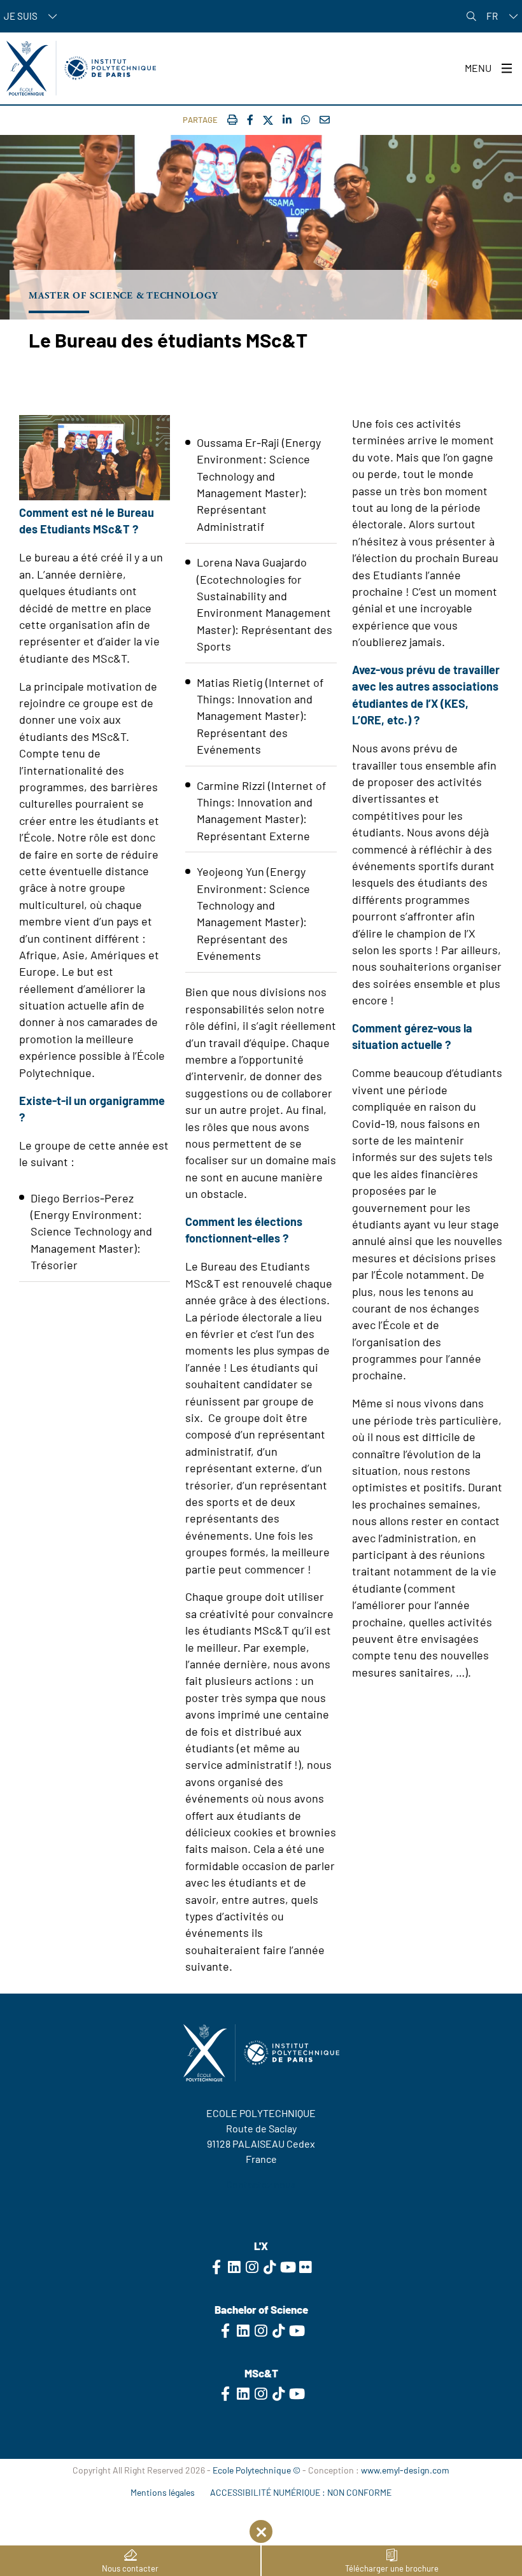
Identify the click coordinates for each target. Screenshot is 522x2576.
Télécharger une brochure (392, 2568)
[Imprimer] (232, 119)
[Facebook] (250, 119)
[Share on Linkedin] (287, 119)
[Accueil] (81, 68)
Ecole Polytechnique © (257, 2470)
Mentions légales (163, 2492)
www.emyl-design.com (405, 2470)
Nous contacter (130, 2568)
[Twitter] (268, 121)
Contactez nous (261, 2184)
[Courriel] (325, 119)
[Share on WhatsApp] (306, 119)
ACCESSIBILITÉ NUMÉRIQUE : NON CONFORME (301, 2492)
